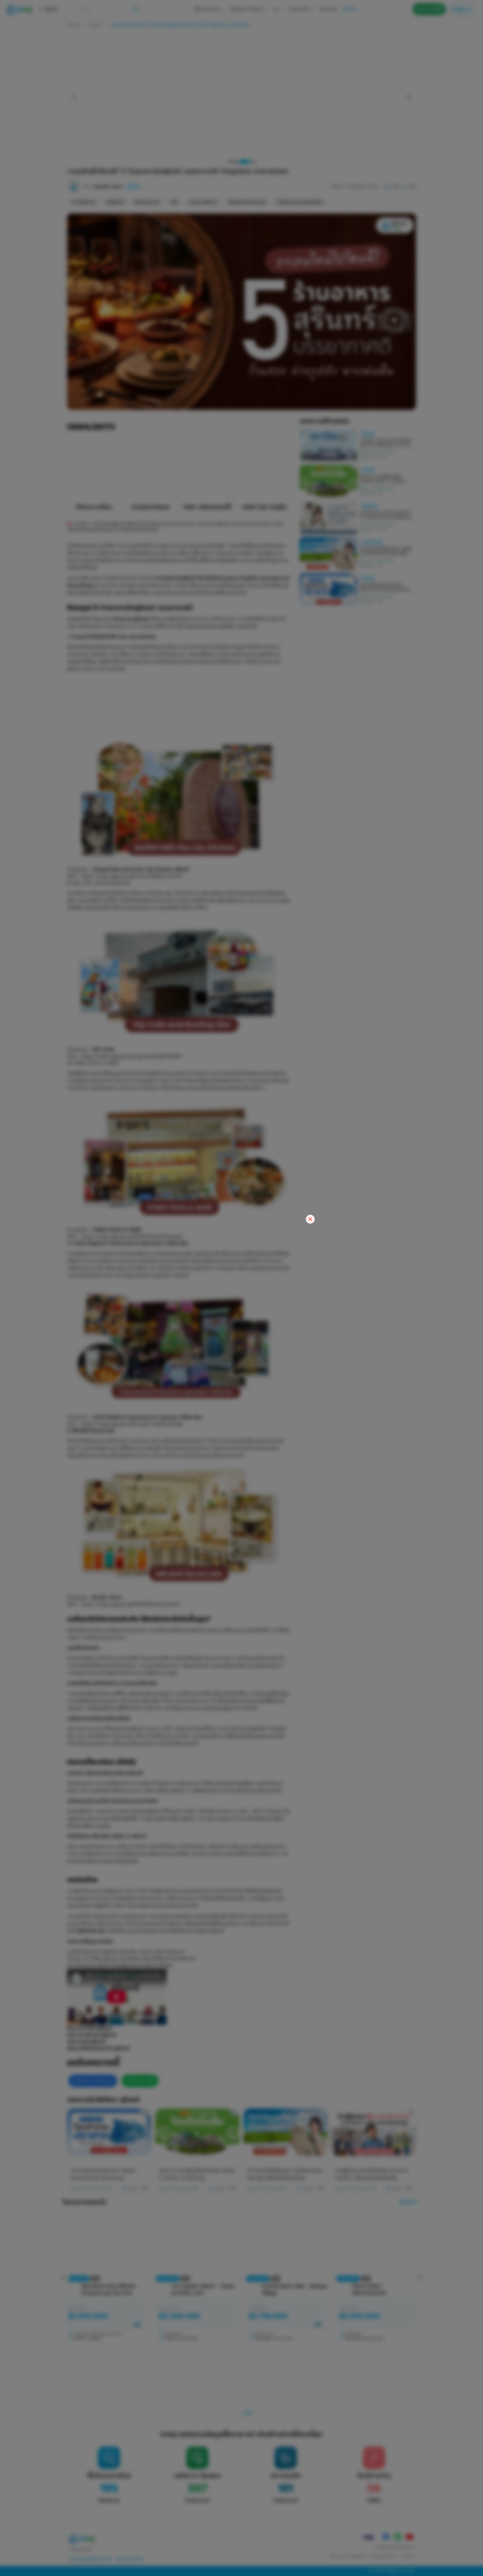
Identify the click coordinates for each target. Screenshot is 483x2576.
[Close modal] (310, 1219)
